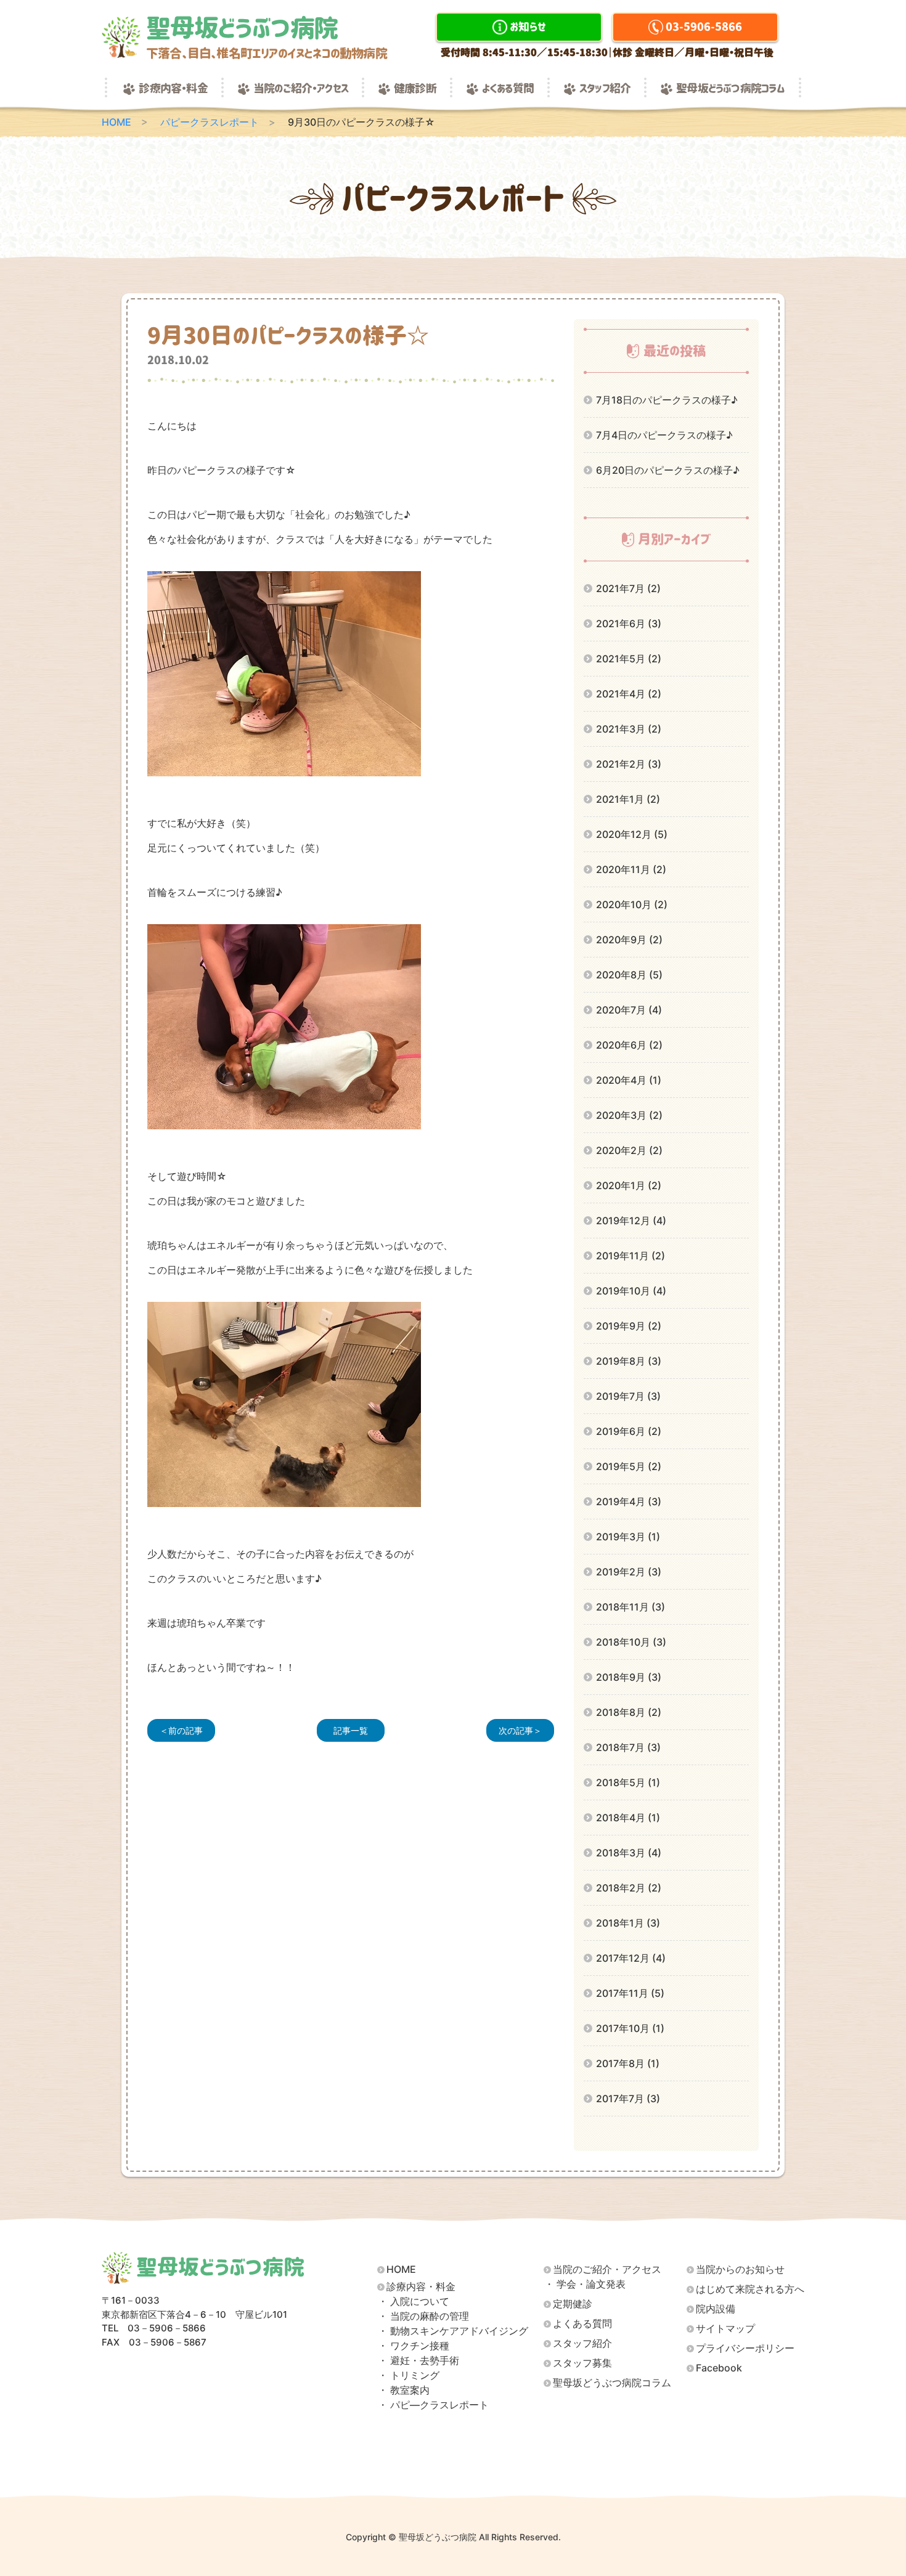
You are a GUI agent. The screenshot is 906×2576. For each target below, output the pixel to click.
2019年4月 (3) (629, 1501)
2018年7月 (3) (628, 1747)
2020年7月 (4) (629, 1010)
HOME (116, 122)
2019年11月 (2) (631, 1256)
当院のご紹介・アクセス (301, 89)
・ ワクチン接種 (414, 2346)
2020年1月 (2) (629, 1185)
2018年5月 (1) (628, 1782)
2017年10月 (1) (630, 2028)
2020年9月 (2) (629, 940)
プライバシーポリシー (745, 2348)
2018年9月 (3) (629, 1677)
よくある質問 (508, 89)
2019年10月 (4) (631, 1291)
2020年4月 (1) (629, 1080)
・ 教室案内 (404, 2390)
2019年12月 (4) (631, 1221)
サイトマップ (725, 2329)
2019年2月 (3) (629, 1572)
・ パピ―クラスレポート (433, 2405)
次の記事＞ (520, 1730)
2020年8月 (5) (629, 975)
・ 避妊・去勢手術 (418, 2361)
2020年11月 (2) (631, 869)
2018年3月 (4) (629, 1853)
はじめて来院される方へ (750, 2289)
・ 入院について (414, 2302)
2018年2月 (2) (629, 1888)
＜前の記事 (181, 1730)
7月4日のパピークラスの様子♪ (664, 435)
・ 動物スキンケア (453, 2331)
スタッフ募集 (582, 2363)
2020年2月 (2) (629, 1150)
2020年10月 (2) (632, 904)
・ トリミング (409, 2375)
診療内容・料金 (173, 89)
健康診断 (415, 89)
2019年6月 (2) (629, 1431)
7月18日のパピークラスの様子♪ (667, 400)
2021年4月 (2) (629, 694)
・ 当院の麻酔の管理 (423, 2316)
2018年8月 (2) (629, 1712)
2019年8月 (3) (629, 1361)
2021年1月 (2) (628, 799)
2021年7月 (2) (628, 588)
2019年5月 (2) (629, 1466)
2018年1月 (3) (628, 1923)
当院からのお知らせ (740, 2269)
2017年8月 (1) (628, 2063)
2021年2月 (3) (629, 764)
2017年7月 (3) (628, 2099)
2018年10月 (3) (631, 1642)
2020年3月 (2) (629, 1115)
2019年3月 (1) (628, 1537)
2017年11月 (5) (630, 1993)
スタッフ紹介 (605, 89)
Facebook (719, 2368)
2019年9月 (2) (629, 1326)
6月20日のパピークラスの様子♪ (668, 470)
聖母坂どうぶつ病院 (267, 37)
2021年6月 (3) (629, 624)
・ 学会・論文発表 (585, 2284)
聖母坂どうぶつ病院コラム (730, 89)
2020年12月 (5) (632, 834)
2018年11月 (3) (631, 1607)
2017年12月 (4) (631, 1958)
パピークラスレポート (210, 122)
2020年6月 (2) (629, 1045)
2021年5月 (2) (629, 659)
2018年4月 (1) (628, 1818)
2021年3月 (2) (629, 729)
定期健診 (573, 2304)
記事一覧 (351, 1730)
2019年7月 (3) (628, 1396)
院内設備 (716, 2309)
